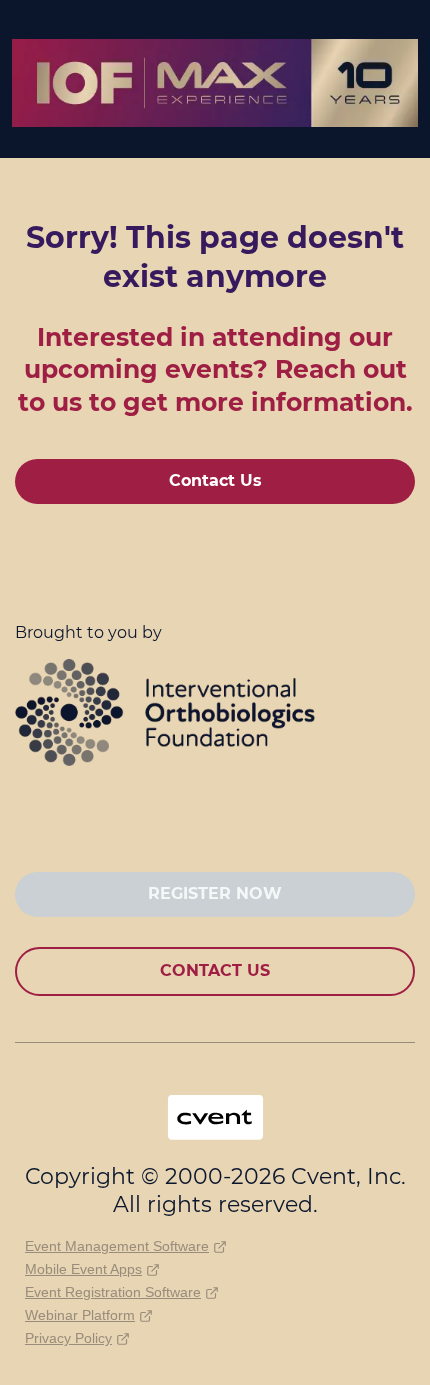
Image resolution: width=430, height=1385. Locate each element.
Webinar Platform (80, 1315)
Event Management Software (117, 1246)
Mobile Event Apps (83, 1269)
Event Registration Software (113, 1292)
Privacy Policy (68, 1338)
